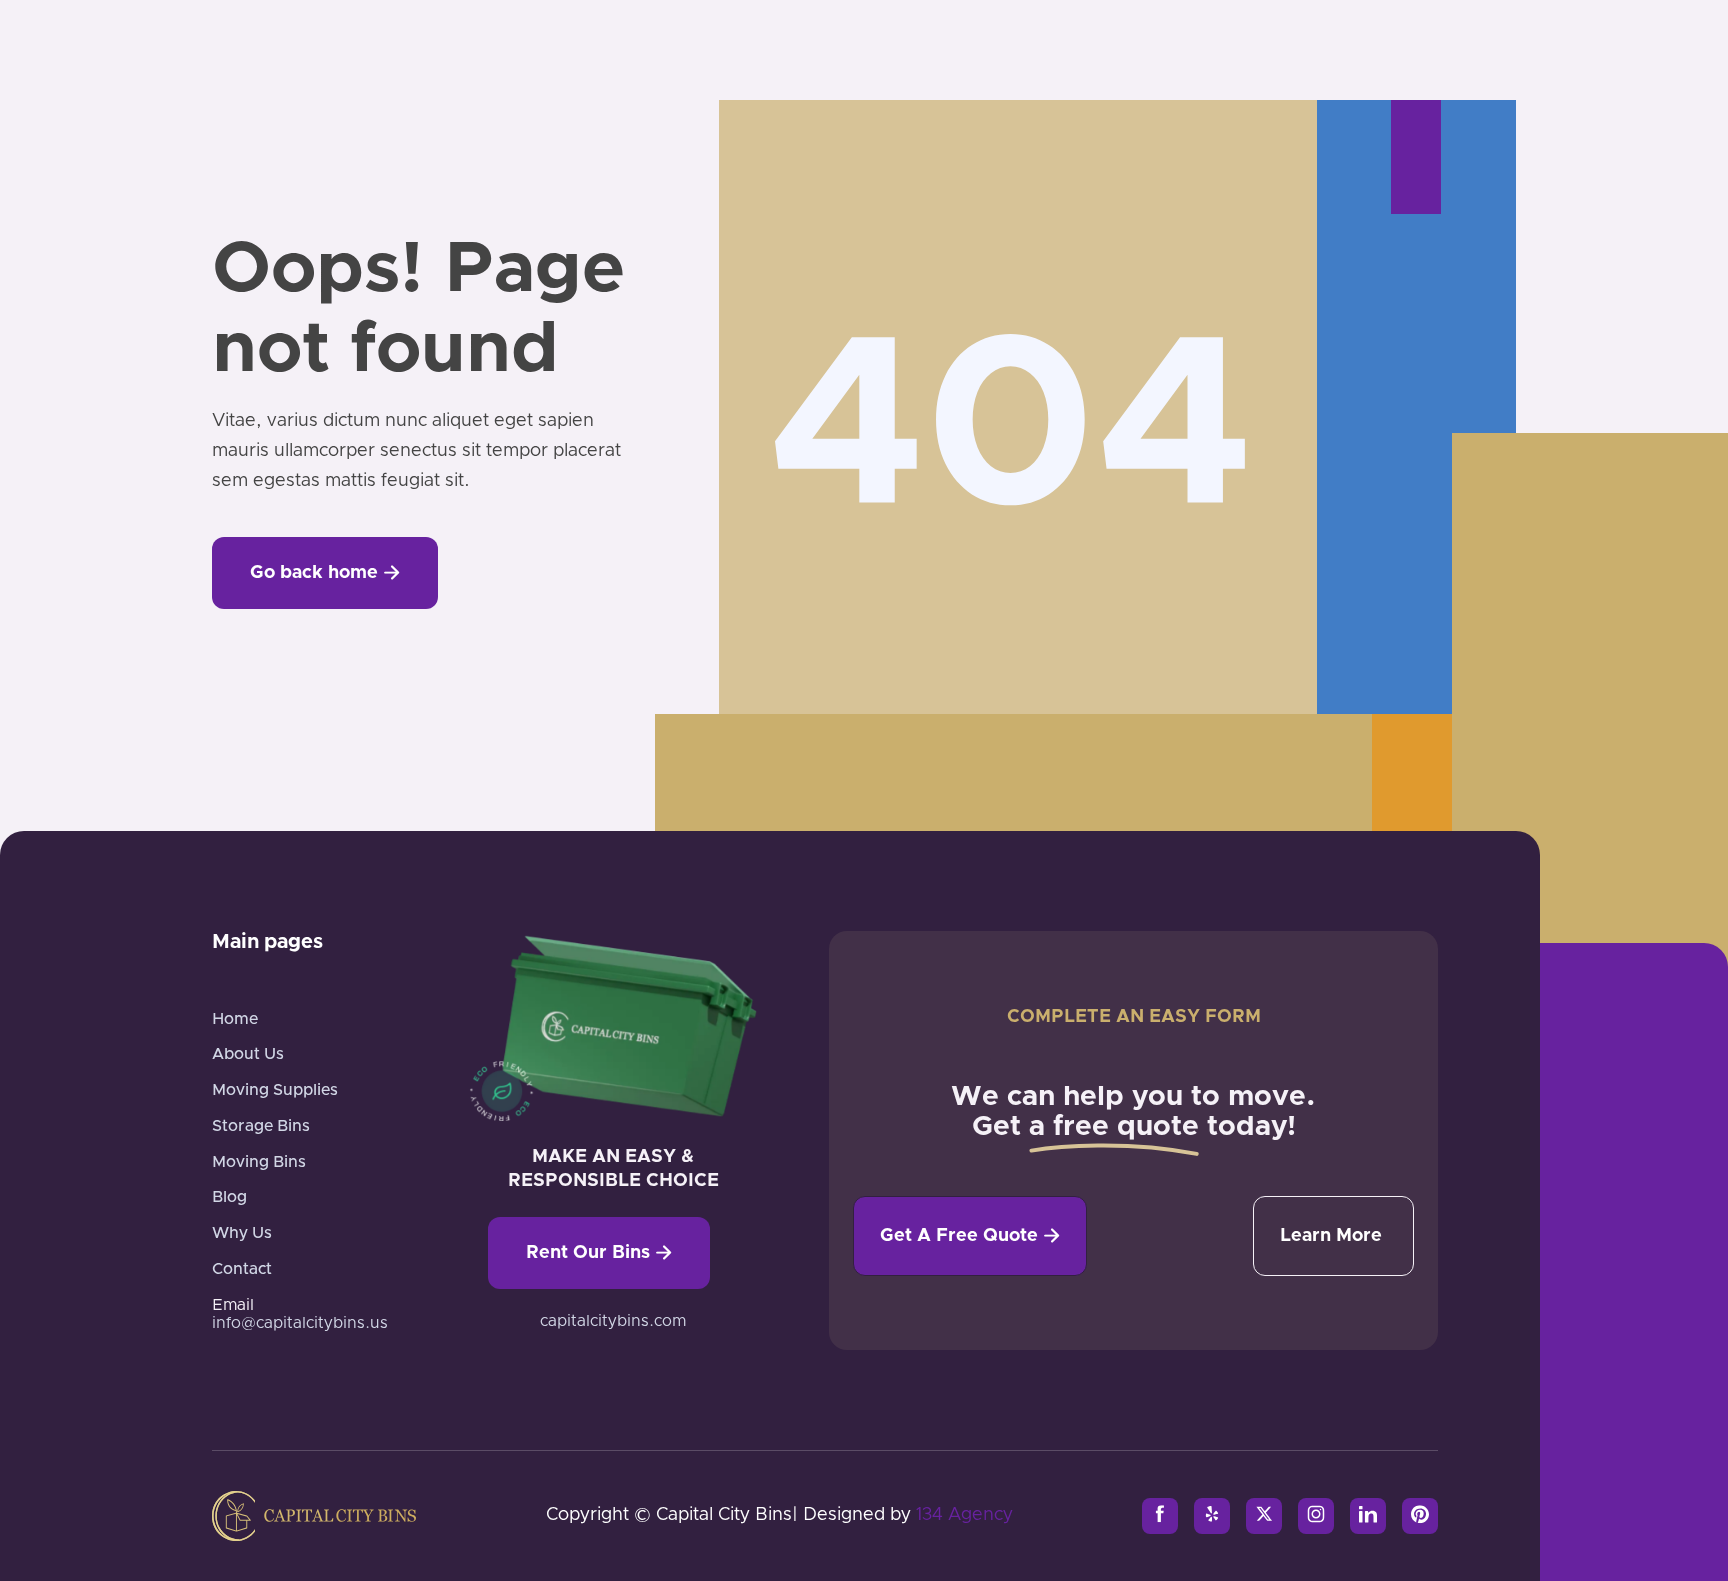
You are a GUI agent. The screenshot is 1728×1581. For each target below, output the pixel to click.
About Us (248, 1054)
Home (235, 1019)
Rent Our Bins (599, 1253)
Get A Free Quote (970, 1236)
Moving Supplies (275, 1090)
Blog (229, 1197)
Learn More (1331, 1236)
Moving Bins (259, 1162)
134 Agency (964, 1515)
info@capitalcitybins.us (300, 1323)
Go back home (325, 573)
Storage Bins (261, 1126)
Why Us (242, 1233)
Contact (242, 1269)
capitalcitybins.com (613, 1321)
